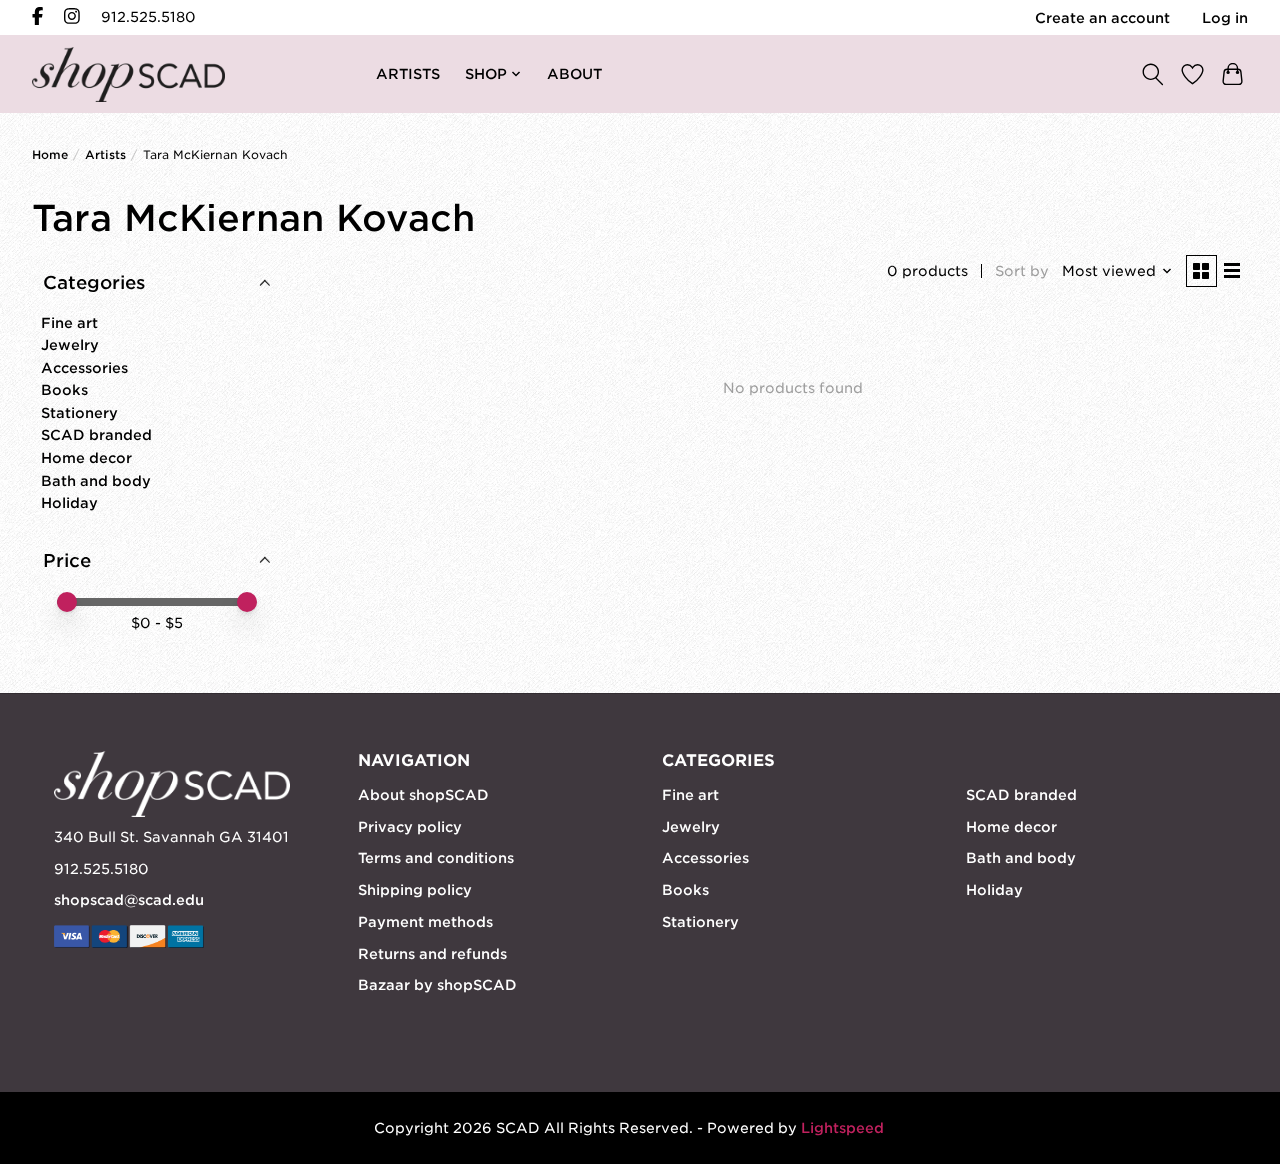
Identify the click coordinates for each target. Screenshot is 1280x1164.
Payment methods (425, 922)
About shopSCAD (423, 795)
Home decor (86, 458)
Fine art (69, 323)
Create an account (1102, 18)
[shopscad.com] (128, 74)
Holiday (69, 503)
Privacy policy (410, 827)
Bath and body (96, 481)
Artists (105, 155)
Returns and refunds (432, 954)
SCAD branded (96, 435)
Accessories (84, 368)
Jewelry (70, 345)
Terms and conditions (436, 858)
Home (50, 155)
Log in (1225, 18)
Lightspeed (842, 1128)
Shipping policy (415, 890)
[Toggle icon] (1152, 73)
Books (64, 390)
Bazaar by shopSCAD (437, 985)
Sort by (1022, 271)
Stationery (79, 413)
